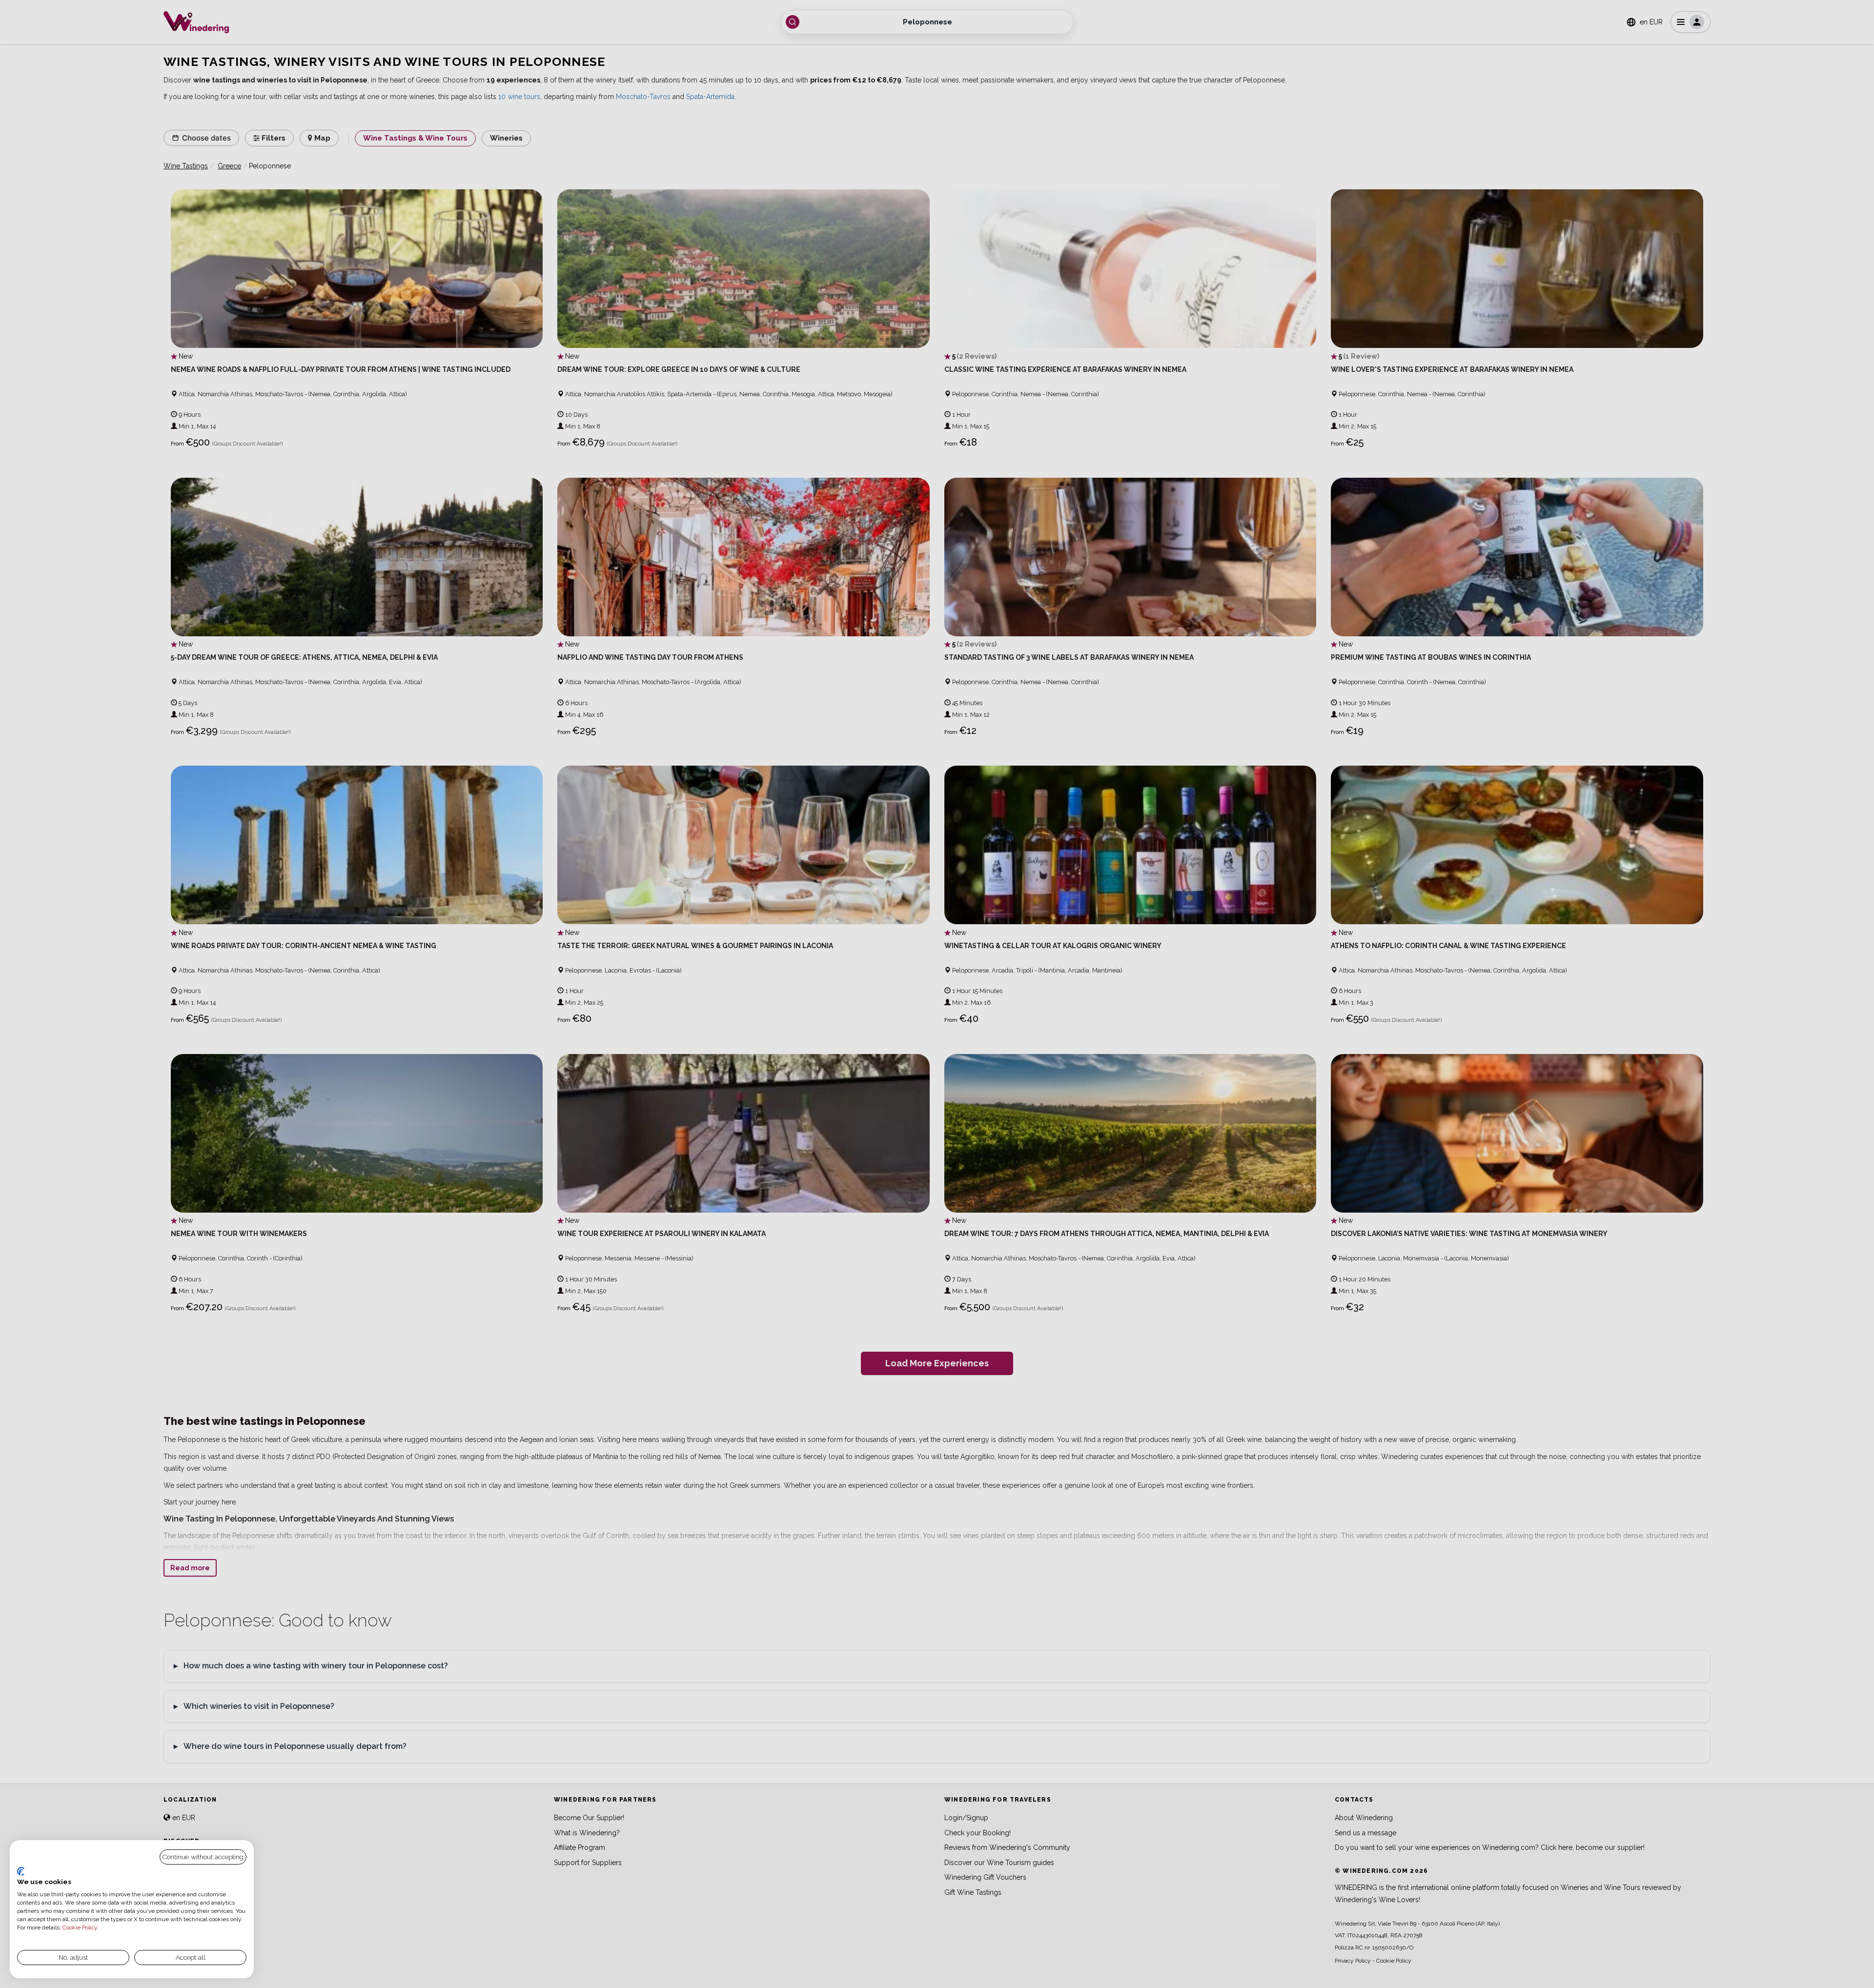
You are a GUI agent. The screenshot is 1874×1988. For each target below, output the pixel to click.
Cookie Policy (80, 1927)
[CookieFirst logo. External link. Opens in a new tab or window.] (21, 1871)
